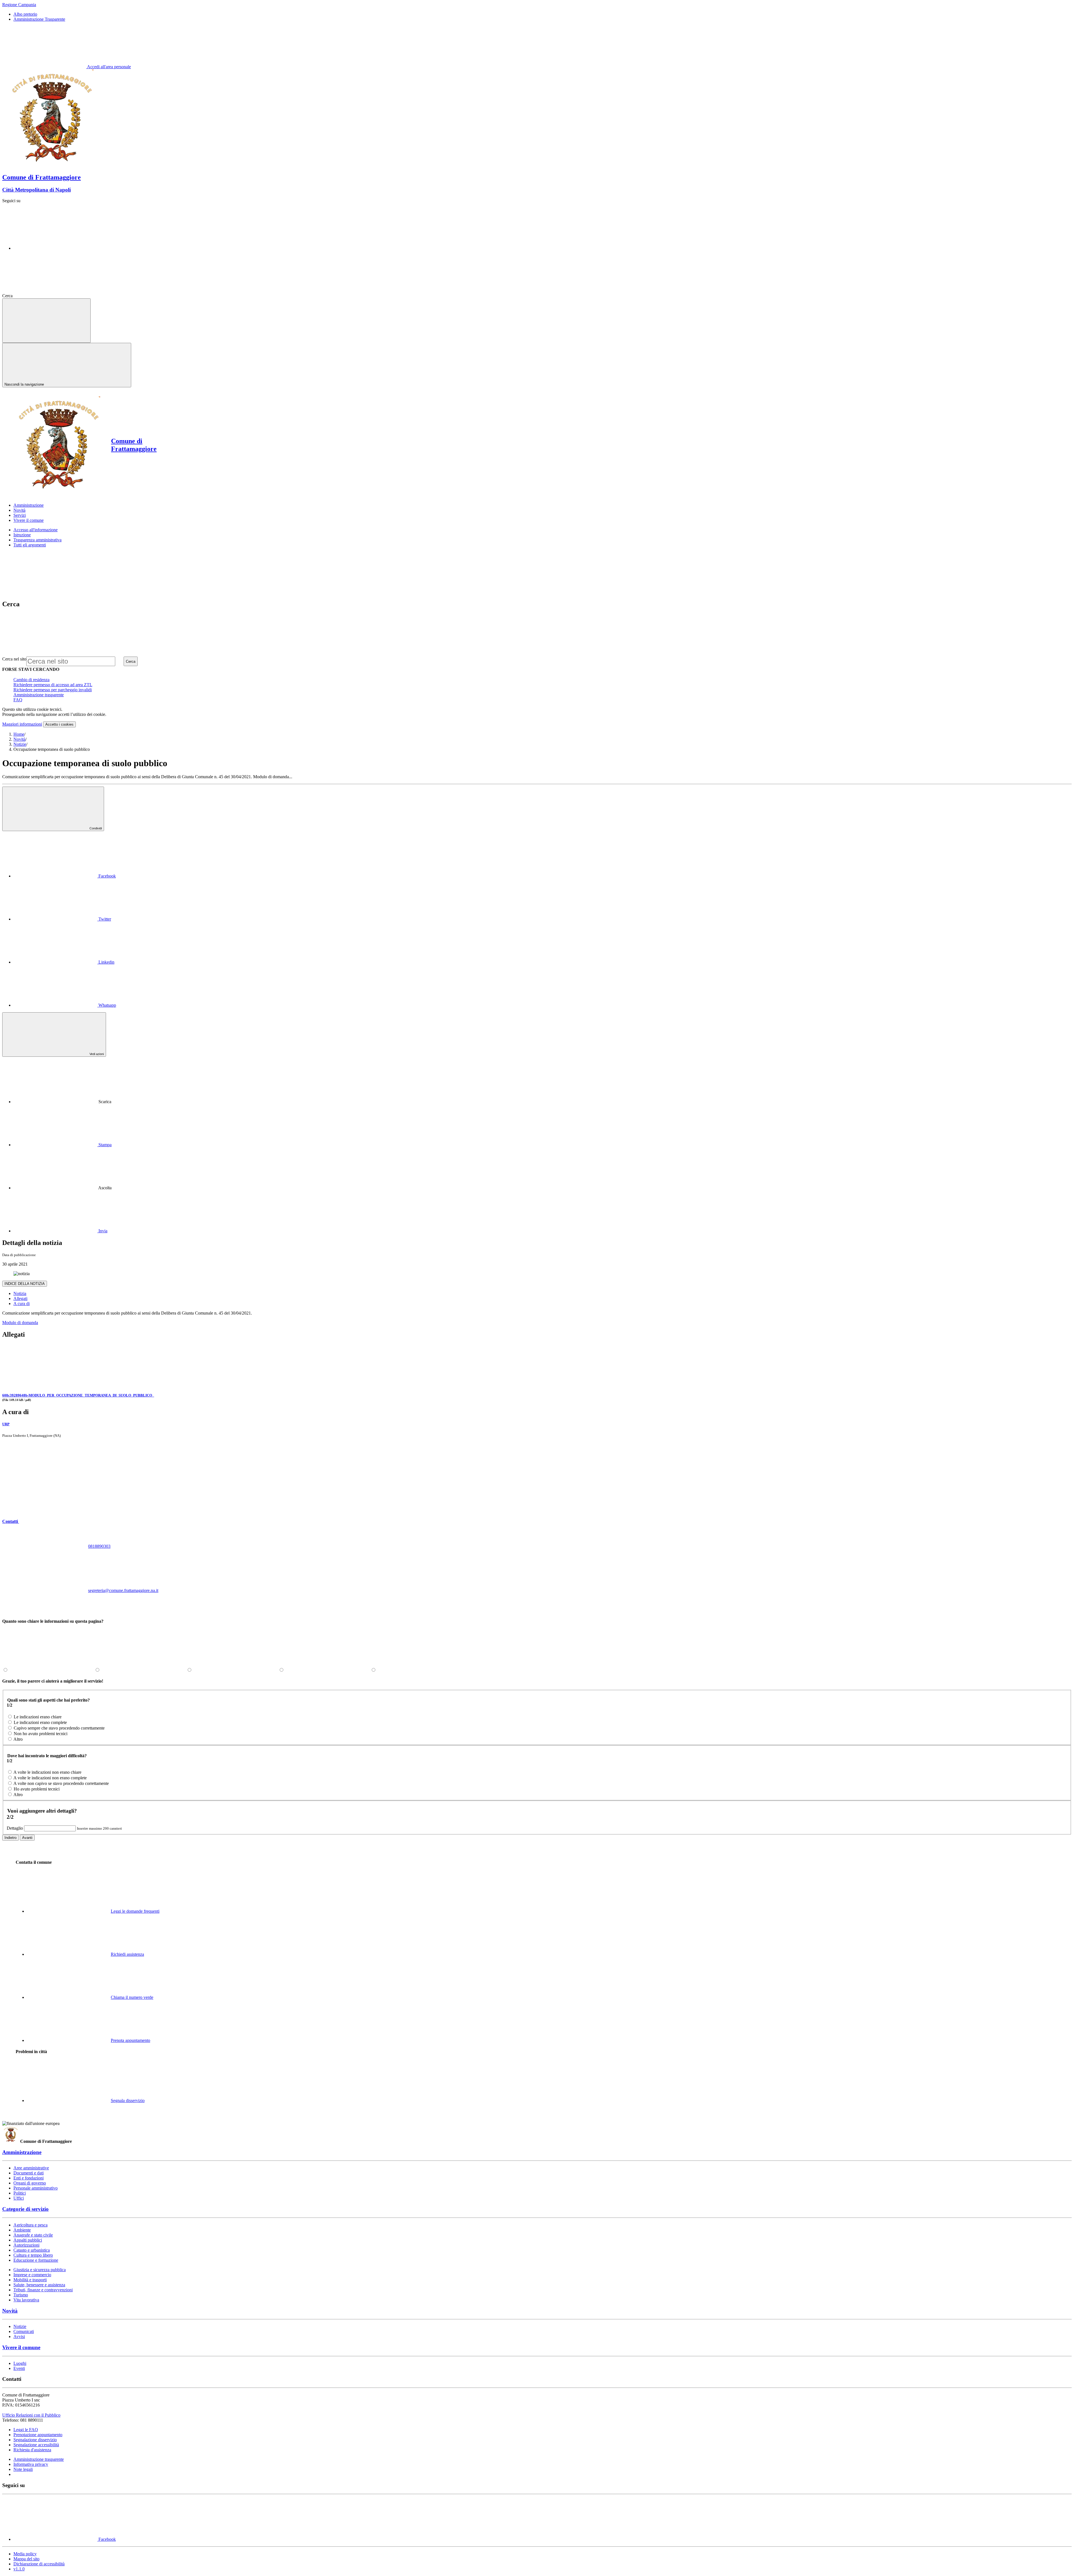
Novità (19, 739)
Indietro (10, 1838)
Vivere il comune (21, 2347)
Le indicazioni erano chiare (38, 1717)
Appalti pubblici (28, 2240)
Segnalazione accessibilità (36, 2445)
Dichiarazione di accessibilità (39, 2564)
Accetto (59, 724)
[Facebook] (55, 248)
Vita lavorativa (26, 2300)
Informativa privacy (31, 2464)
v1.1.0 (19, 2569)
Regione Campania (19, 5)
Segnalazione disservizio (35, 2440)
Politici (20, 2193)
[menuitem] (65, 876)
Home (19, 734)
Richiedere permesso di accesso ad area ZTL (53, 685)
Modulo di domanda (20, 1323)
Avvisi (19, 2336)
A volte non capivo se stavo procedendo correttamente (61, 1783)
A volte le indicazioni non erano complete (50, 1778)
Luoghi (20, 2363)
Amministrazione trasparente (39, 695)
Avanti (27, 1838)
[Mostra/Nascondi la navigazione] (46, 321)
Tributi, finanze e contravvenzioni (43, 2290)
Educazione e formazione (36, 2260)
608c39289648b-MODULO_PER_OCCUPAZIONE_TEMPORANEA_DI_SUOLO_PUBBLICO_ (78, 1395)
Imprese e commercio (32, 2275)
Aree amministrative (31, 2168)
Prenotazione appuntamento (38, 2435)
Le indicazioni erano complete (40, 1722)
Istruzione (22, 535)
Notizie (20, 744)
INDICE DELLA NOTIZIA (25, 1284)
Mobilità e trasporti (30, 2280)
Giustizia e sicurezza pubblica (40, 2270)
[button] (53, 1521)
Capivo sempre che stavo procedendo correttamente (59, 1728)
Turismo (21, 2295)
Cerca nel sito (14, 659)
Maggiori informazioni (22, 724)
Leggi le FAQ (26, 2430)
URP (6, 1424)
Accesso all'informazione (36, 530)
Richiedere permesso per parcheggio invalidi (53, 690)
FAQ (18, 700)
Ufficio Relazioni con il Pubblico (31, 2415)
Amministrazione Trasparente (39, 19)
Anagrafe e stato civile (33, 2235)
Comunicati (24, 2331)
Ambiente (22, 2230)
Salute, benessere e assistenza (39, 2285)
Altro (18, 1739)
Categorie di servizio (25, 2209)
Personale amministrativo (36, 2188)
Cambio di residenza (31, 680)
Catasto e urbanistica (32, 2250)
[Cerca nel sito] (56, 296)
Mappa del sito (26, 2559)
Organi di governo (30, 2183)
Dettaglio (15, 1828)
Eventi (19, 2368)
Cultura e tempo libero (33, 2255)
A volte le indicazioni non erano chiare (47, 1772)
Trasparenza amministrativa (37, 540)
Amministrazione (22, 2152)
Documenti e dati (29, 2173)
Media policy (25, 2554)
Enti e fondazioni (29, 2178)
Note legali (23, 2469)
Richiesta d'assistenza (32, 2450)
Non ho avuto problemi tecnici (41, 1734)
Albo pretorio (25, 14)
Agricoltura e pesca (30, 2225)
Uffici (19, 2198)
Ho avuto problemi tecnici (37, 1789)
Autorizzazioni (26, 2245)
